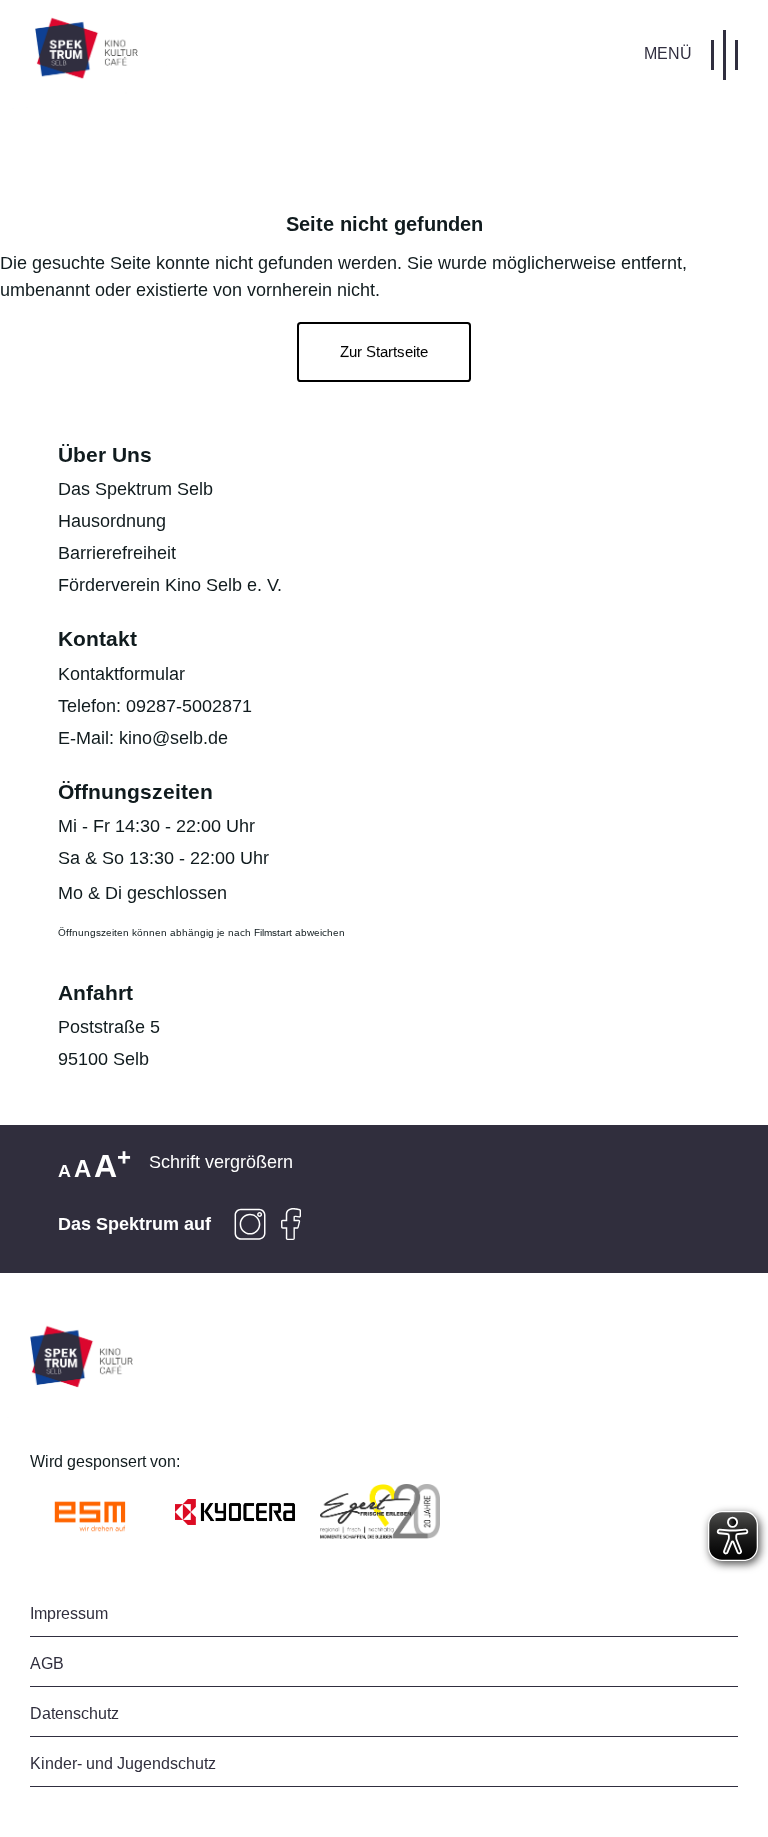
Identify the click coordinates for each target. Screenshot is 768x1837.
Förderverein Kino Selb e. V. (170, 585)
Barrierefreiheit (117, 553)
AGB (47, 1663)
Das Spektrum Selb (135, 489)
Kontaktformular (121, 674)
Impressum (69, 1613)
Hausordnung (112, 521)
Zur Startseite (384, 352)
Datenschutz (74, 1713)
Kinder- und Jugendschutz (123, 1763)
